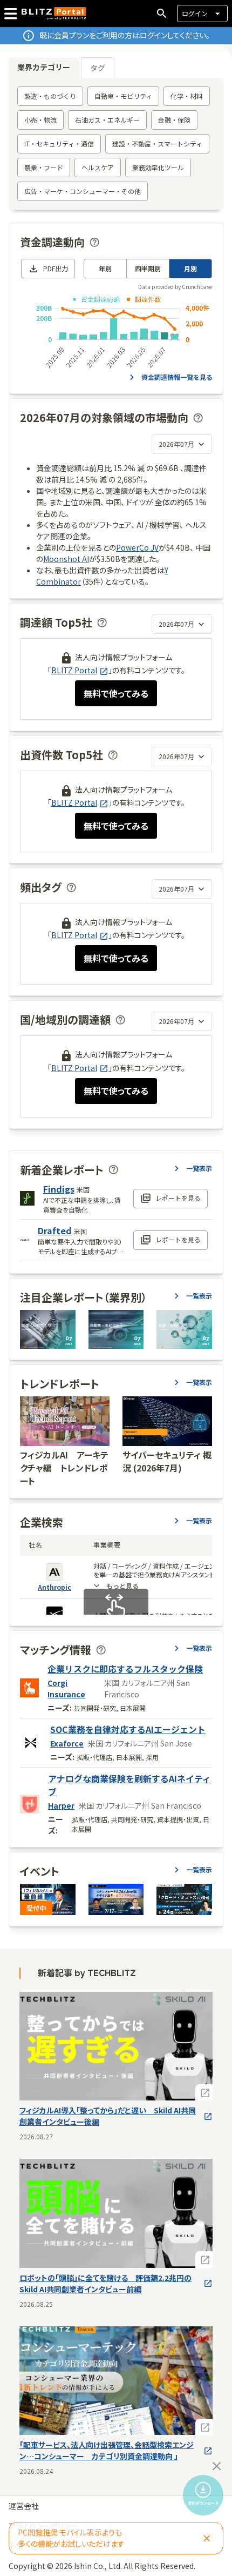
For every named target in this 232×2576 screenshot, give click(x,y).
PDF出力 (56, 268)
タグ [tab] (98, 68)
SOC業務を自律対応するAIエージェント (128, 1729)
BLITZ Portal (74, 670)
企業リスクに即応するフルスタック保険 (125, 1669)
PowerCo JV (137, 547)
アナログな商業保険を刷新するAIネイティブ (129, 1785)
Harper (61, 1805)
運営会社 (24, 2506)
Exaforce (67, 1743)
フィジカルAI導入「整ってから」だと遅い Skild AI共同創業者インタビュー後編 (108, 2116)
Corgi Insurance (66, 1688)
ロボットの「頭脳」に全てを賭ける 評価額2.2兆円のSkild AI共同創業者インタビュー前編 (105, 2283)
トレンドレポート (60, 1384)
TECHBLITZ (112, 1973)
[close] (217, 2466)
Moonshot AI (66, 559)
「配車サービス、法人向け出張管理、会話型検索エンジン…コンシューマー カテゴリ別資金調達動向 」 (107, 2450)
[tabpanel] (116, 144)
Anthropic (54, 1587)
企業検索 (42, 1522)
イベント (40, 1871)
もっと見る (122, 1586)
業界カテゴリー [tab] (44, 67)
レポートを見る (178, 1198)
